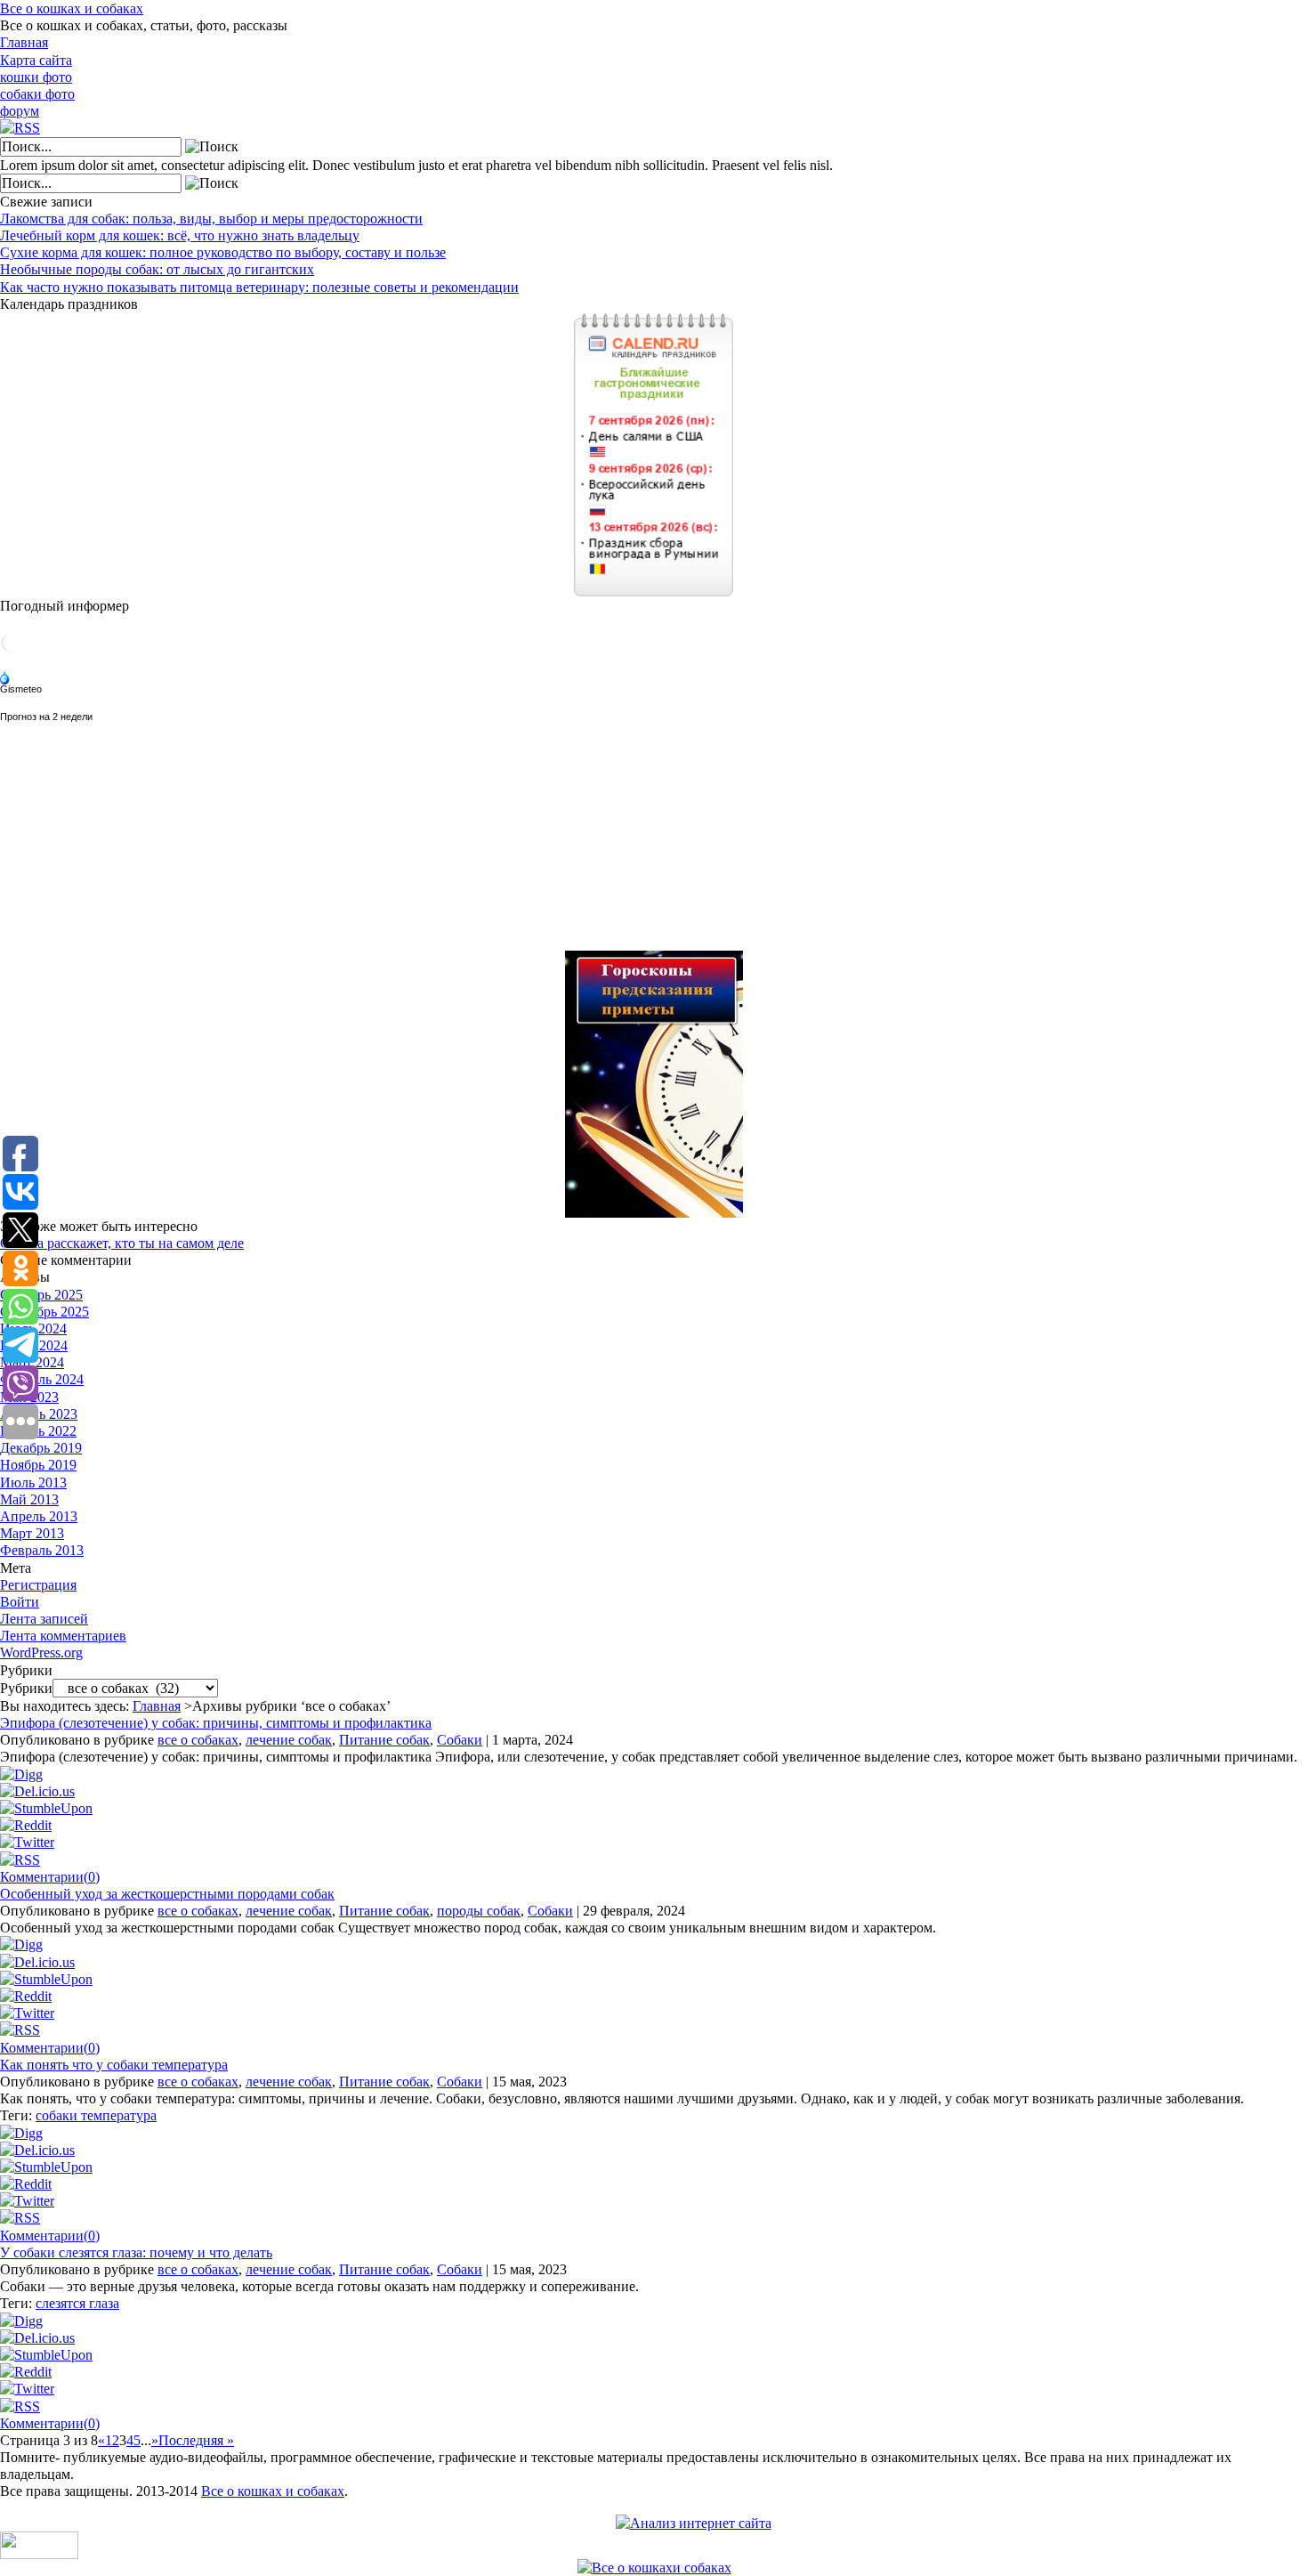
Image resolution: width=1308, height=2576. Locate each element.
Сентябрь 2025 (44, 1312)
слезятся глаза (77, 2303)
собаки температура (96, 2115)
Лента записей (44, 1619)
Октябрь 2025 (41, 1295)
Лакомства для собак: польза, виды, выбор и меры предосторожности (211, 219)
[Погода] (22, 679)
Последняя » (196, 2440)
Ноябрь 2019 (38, 1465)
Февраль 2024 (42, 1379)
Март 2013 (32, 1533)
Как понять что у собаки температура (114, 2065)
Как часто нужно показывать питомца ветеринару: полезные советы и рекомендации (259, 287)
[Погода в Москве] (11, 648)
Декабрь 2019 (41, 1448)
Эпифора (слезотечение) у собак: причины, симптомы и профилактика (216, 1723)
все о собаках (198, 1740)
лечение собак (289, 1740)
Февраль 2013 (42, 1550)
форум (20, 111)
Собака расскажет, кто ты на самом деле (122, 1243)
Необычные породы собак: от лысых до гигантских (157, 269)
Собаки (460, 1740)
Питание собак (384, 1740)
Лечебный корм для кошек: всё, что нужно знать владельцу (180, 235)
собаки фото (37, 94)
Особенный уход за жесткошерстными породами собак (167, 1894)
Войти (20, 1602)
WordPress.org (41, 1653)
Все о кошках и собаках (72, 8)
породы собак (479, 1911)
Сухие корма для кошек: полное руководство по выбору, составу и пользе (223, 252)
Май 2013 (29, 1499)
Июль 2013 (33, 1482)
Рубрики (26, 1688)
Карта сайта (36, 60)
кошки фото (36, 77)
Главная (24, 42)
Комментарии (50, 1877)
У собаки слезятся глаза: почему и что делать (136, 2252)
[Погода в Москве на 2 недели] (47, 713)
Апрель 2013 (39, 1516)
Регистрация (38, 1585)
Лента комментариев (63, 1636)
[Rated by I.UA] (39, 2554)
